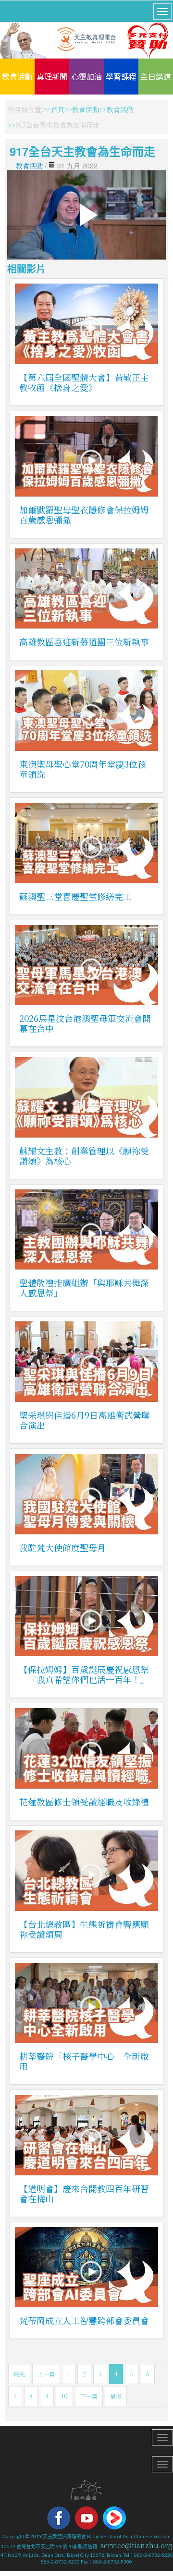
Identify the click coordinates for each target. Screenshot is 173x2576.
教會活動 (17, 76)
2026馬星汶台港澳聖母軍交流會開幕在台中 (85, 1023)
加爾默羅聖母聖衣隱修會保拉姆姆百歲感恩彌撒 (84, 515)
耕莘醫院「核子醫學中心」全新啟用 (84, 2061)
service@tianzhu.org (136, 2545)
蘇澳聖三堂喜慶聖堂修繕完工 (75, 896)
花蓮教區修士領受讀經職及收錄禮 (84, 1802)
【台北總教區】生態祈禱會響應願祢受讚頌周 (84, 1929)
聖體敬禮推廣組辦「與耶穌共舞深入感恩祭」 (84, 1288)
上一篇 (46, 2374)
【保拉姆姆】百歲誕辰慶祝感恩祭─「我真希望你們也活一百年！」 (84, 1674)
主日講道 (156, 76)
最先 (19, 2374)
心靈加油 (86, 76)
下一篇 (89, 2396)
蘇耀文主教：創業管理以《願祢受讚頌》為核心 (84, 1156)
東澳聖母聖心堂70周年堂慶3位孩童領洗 (83, 769)
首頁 (58, 109)
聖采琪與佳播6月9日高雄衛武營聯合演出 (85, 1420)
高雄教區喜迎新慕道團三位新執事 (84, 641)
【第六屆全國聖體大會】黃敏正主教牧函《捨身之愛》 (84, 382)
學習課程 (121, 76)
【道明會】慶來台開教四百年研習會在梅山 (84, 2193)
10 (64, 2396)
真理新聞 (52, 76)
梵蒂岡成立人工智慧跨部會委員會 (84, 2320)
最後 (116, 2396)
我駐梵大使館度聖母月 (62, 1547)
